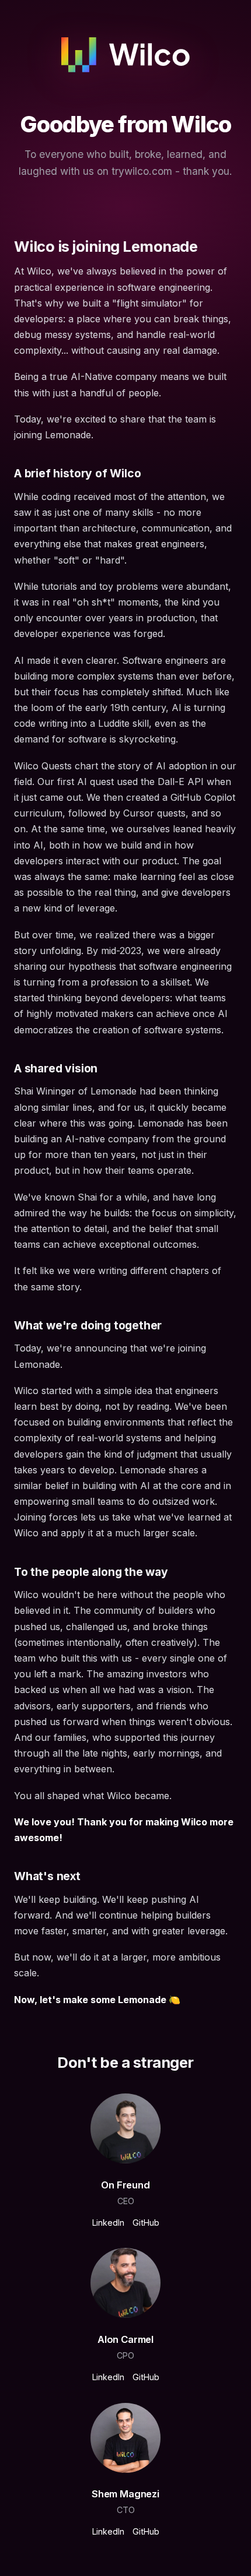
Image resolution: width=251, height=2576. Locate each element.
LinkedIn (108, 2223)
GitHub (146, 2223)
